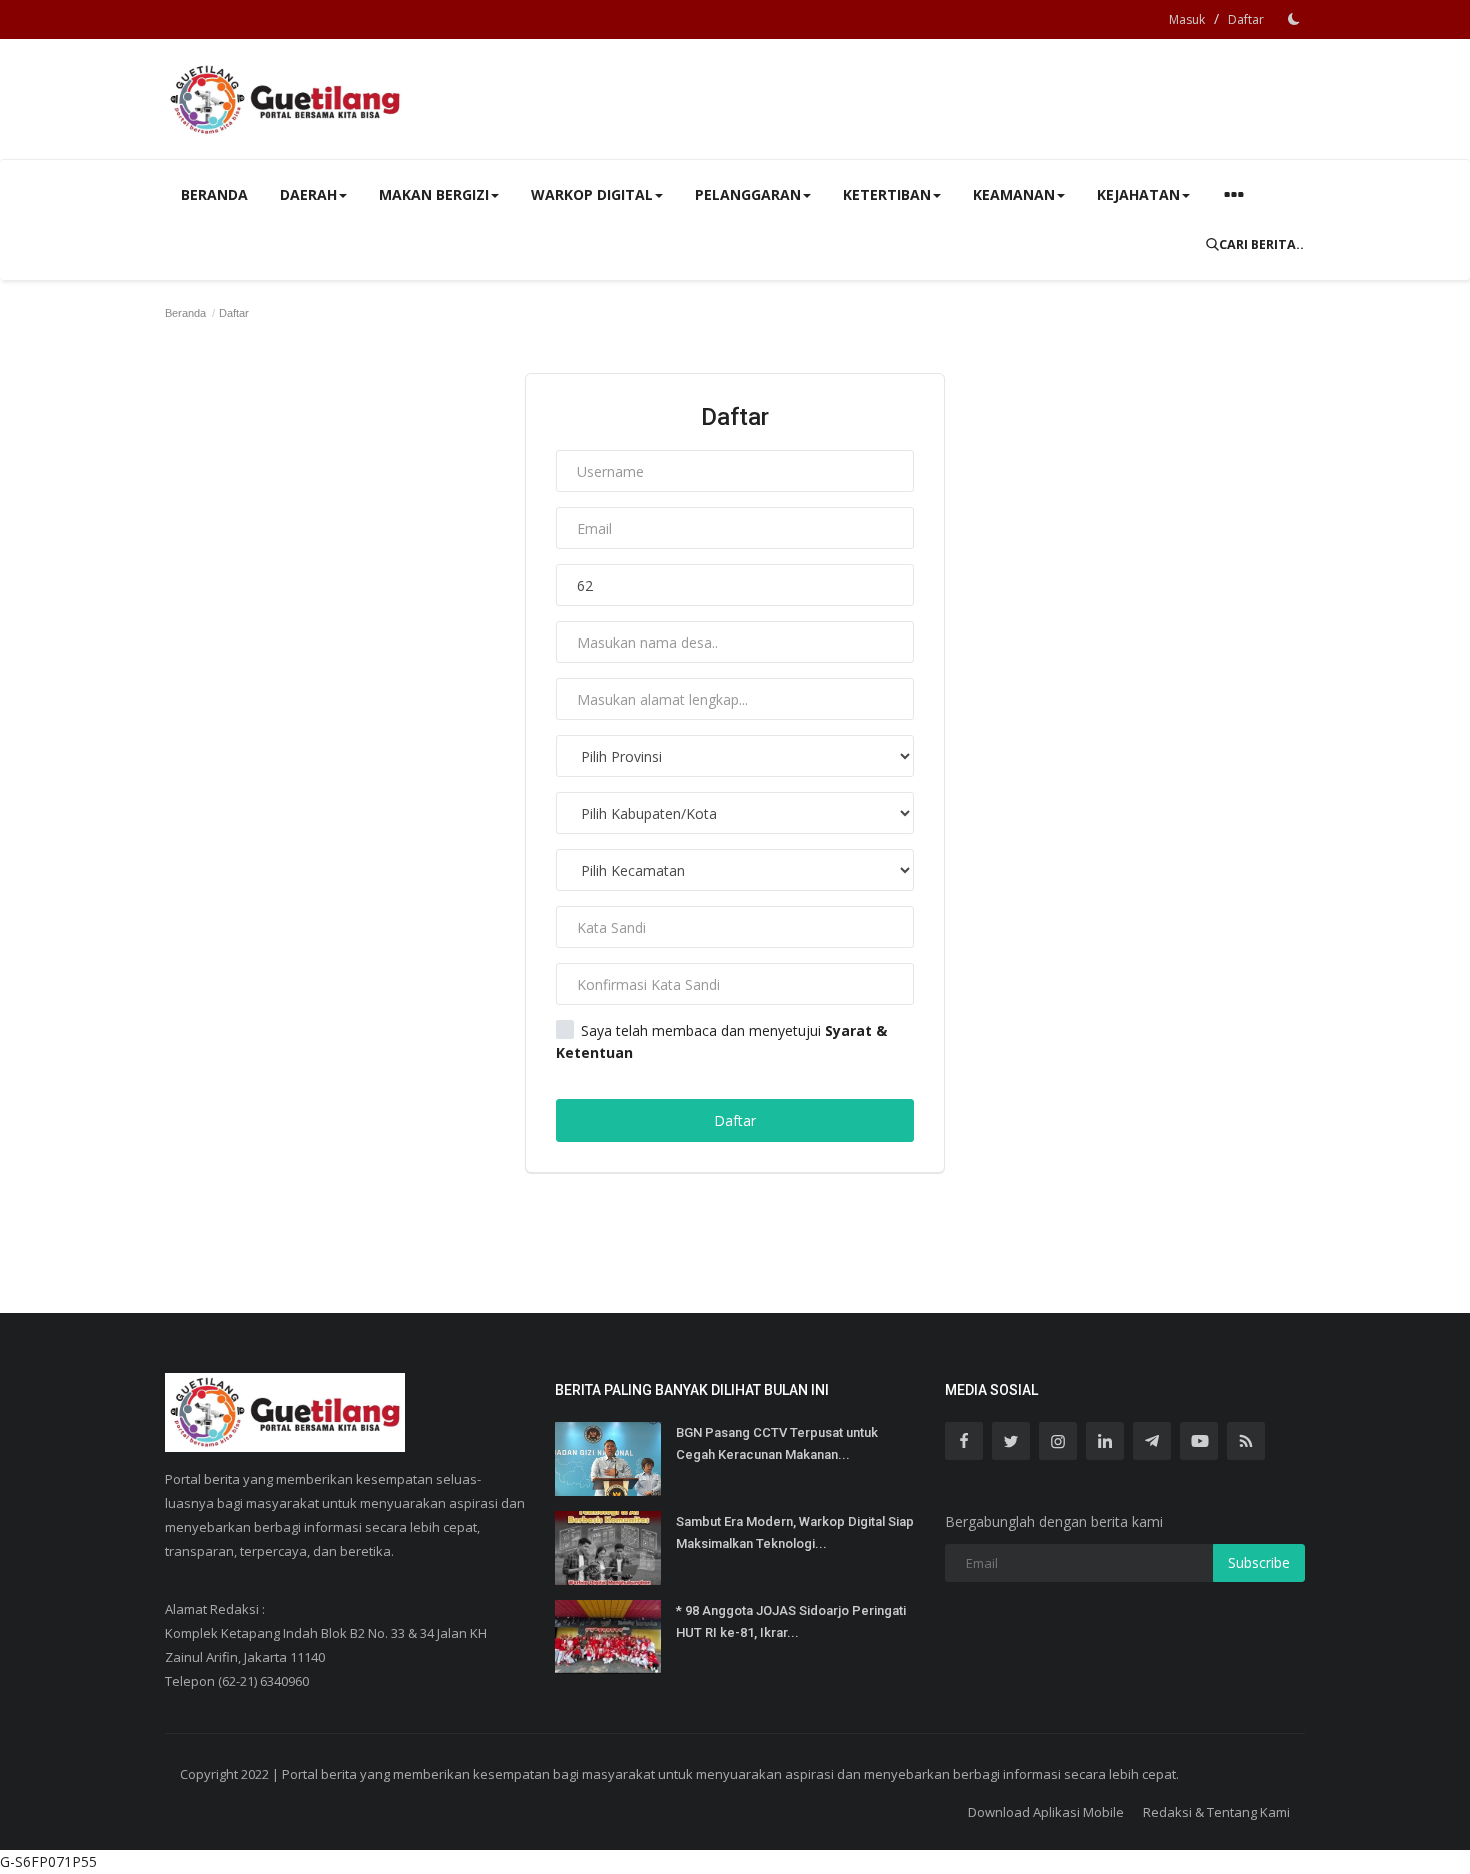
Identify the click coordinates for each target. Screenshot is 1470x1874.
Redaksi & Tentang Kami (1216, 1812)
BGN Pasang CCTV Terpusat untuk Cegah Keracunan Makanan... (777, 1443)
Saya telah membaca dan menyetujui (721, 1041)
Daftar (1246, 19)
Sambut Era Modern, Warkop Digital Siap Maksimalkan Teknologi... (795, 1532)
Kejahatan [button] (1138, 194)
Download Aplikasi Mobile (1046, 1812)
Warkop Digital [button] (592, 194)
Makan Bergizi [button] (434, 194)
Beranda (214, 194)
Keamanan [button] (1014, 194)
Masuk (1187, 19)
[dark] (1294, 19)
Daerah (308, 194)
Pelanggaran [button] (748, 194)
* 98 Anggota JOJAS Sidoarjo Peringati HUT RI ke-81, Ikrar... (791, 1621)
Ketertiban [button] (887, 194)
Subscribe (1259, 1562)
